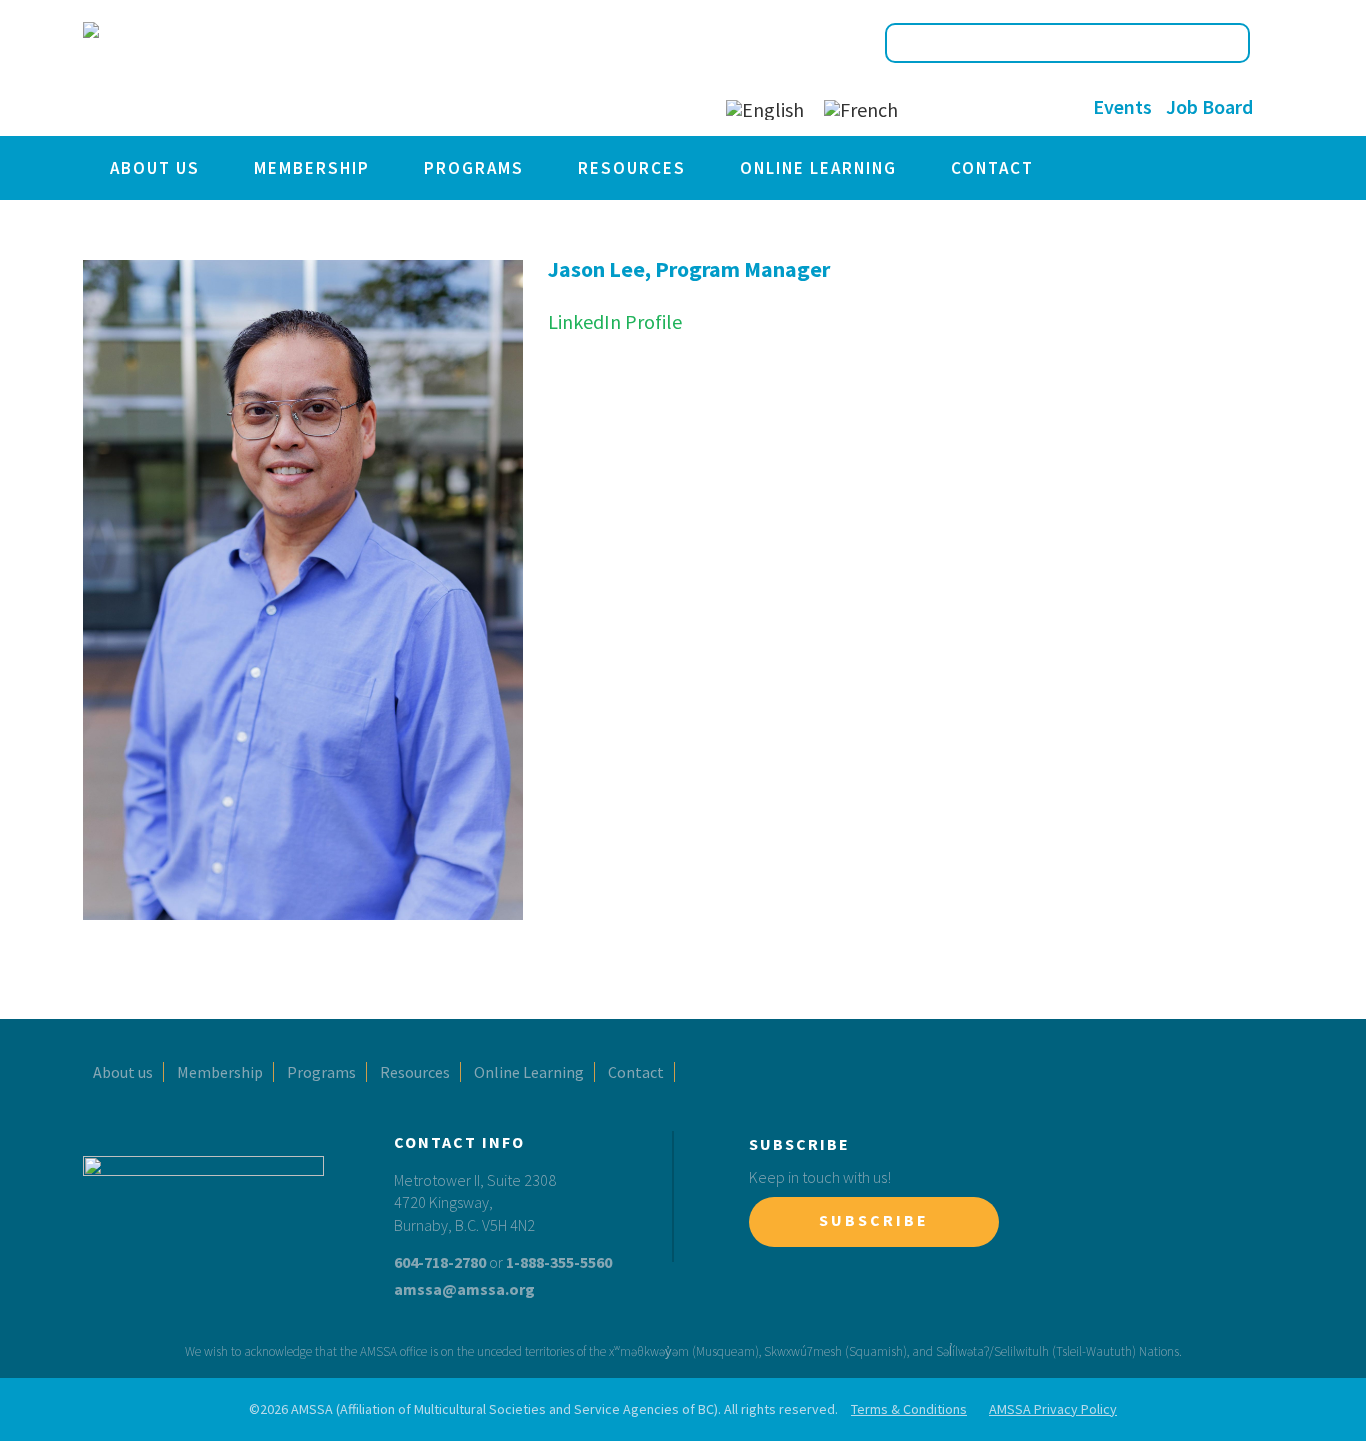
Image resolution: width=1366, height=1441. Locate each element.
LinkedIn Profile (615, 321)
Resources (632, 168)
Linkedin (1014, 107)
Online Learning (818, 168)
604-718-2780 (440, 1262)
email (1055, 107)
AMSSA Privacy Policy (1053, 1409)
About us (155, 168)
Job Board (1209, 106)
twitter (973, 107)
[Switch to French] (861, 109)
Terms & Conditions (909, 1409)
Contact (992, 168)
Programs (474, 168)
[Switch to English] (765, 109)
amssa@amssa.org (464, 1289)
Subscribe (874, 1220)
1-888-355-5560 (559, 1262)
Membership (312, 168)
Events (1122, 106)
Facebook (932, 107)
